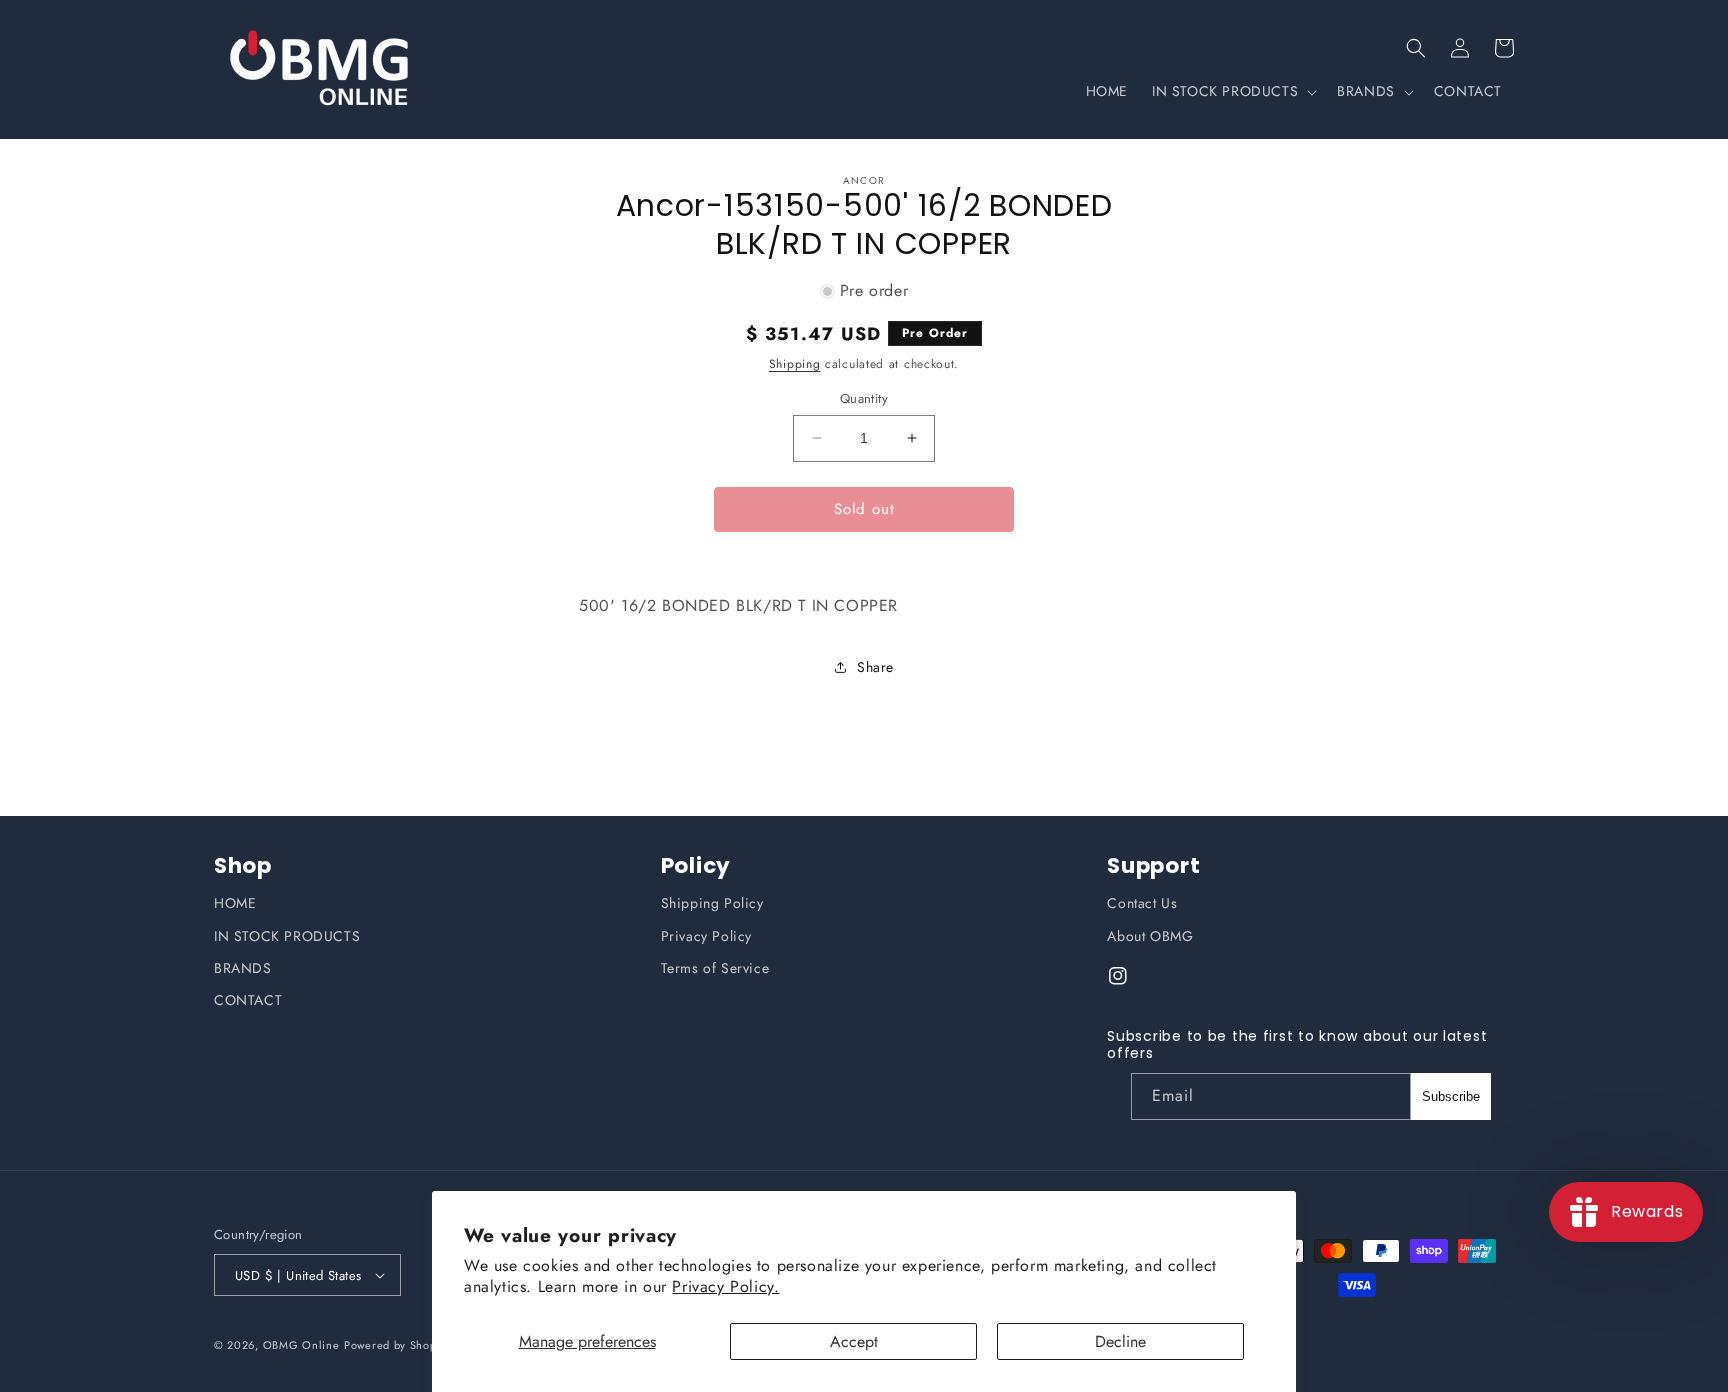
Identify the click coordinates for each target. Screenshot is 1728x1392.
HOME (235, 903)
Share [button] (875, 667)
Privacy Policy (706, 936)
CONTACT (248, 1000)
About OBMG (1150, 936)
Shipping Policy (712, 903)
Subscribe (1451, 1096)
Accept (854, 1341)
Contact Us (1142, 903)
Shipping (795, 364)
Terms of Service (715, 968)
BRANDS (243, 968)
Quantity (864, 398)
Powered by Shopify (397, 1345)
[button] (1416, 48)
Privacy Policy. (725, 1286)
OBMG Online (301, 1345)
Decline (1120, 1341)
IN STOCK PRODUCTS (287, 936)
